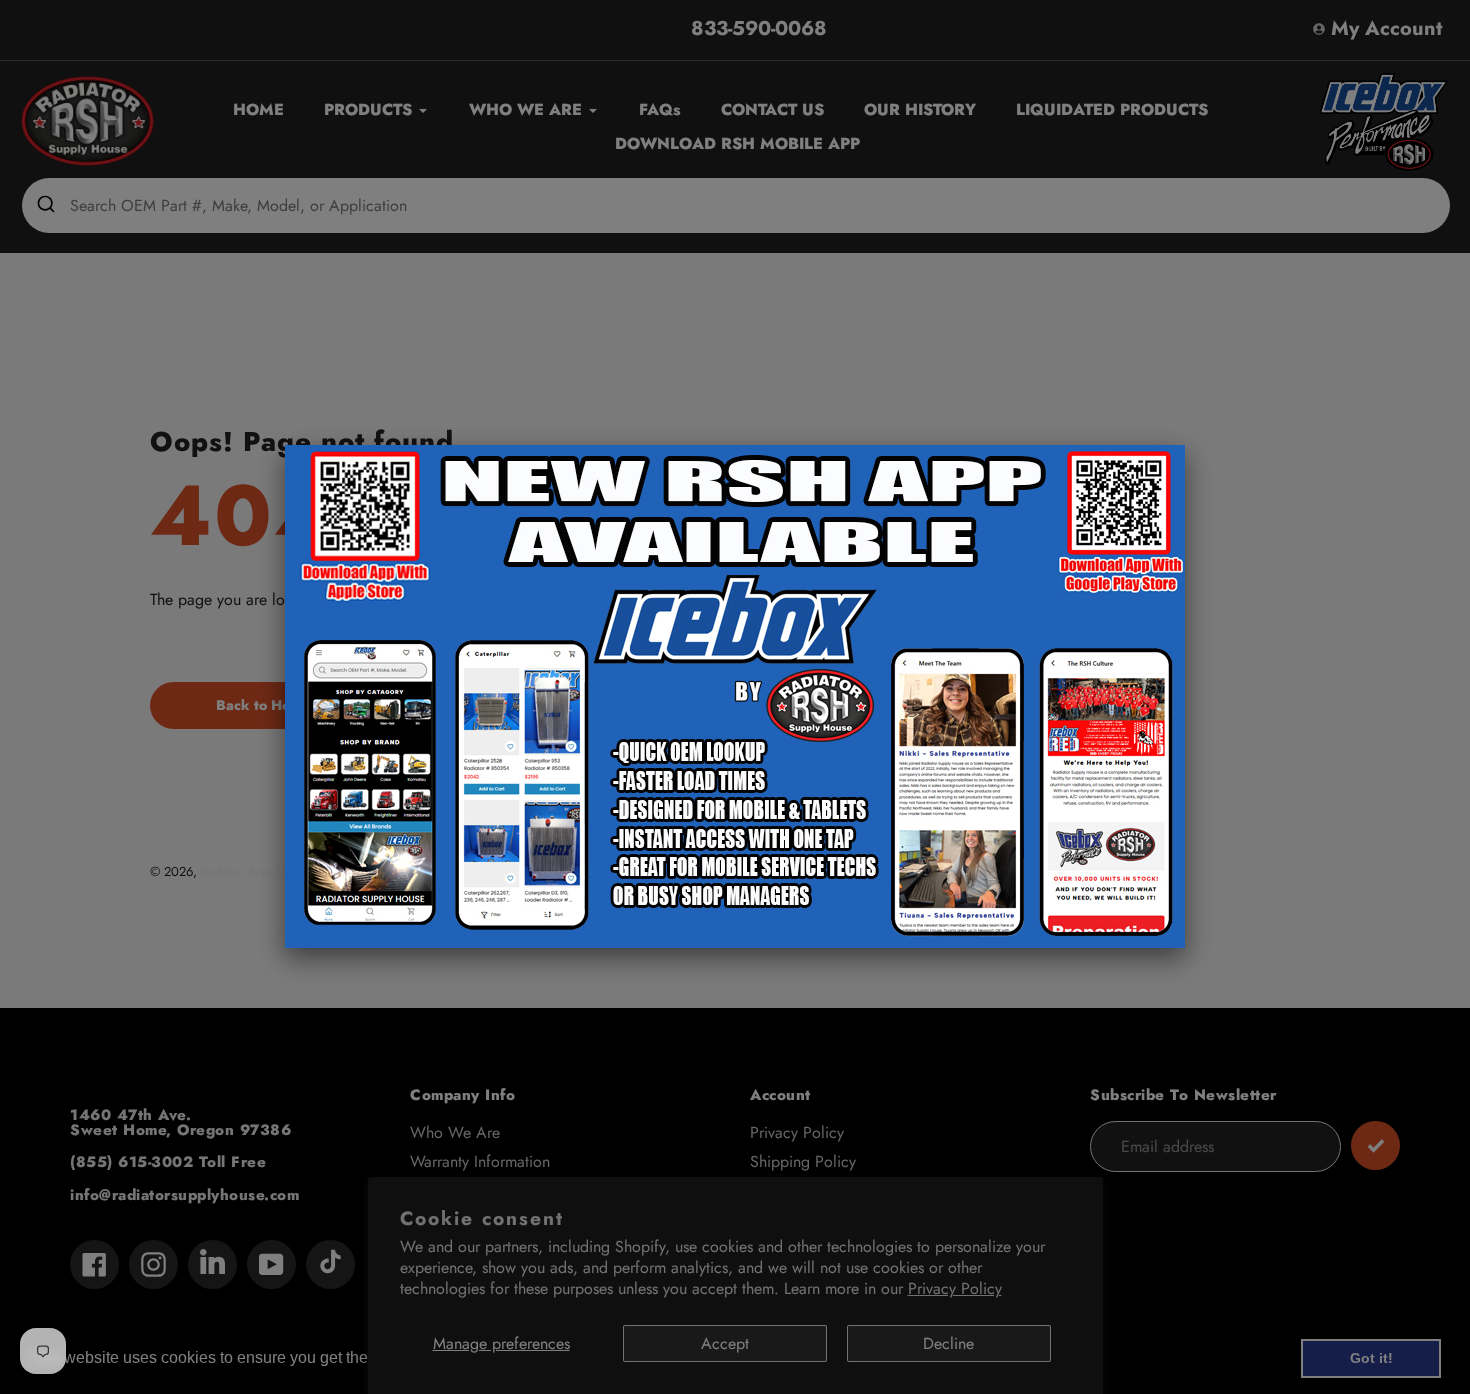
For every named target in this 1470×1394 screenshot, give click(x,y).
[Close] (1185, 445)
